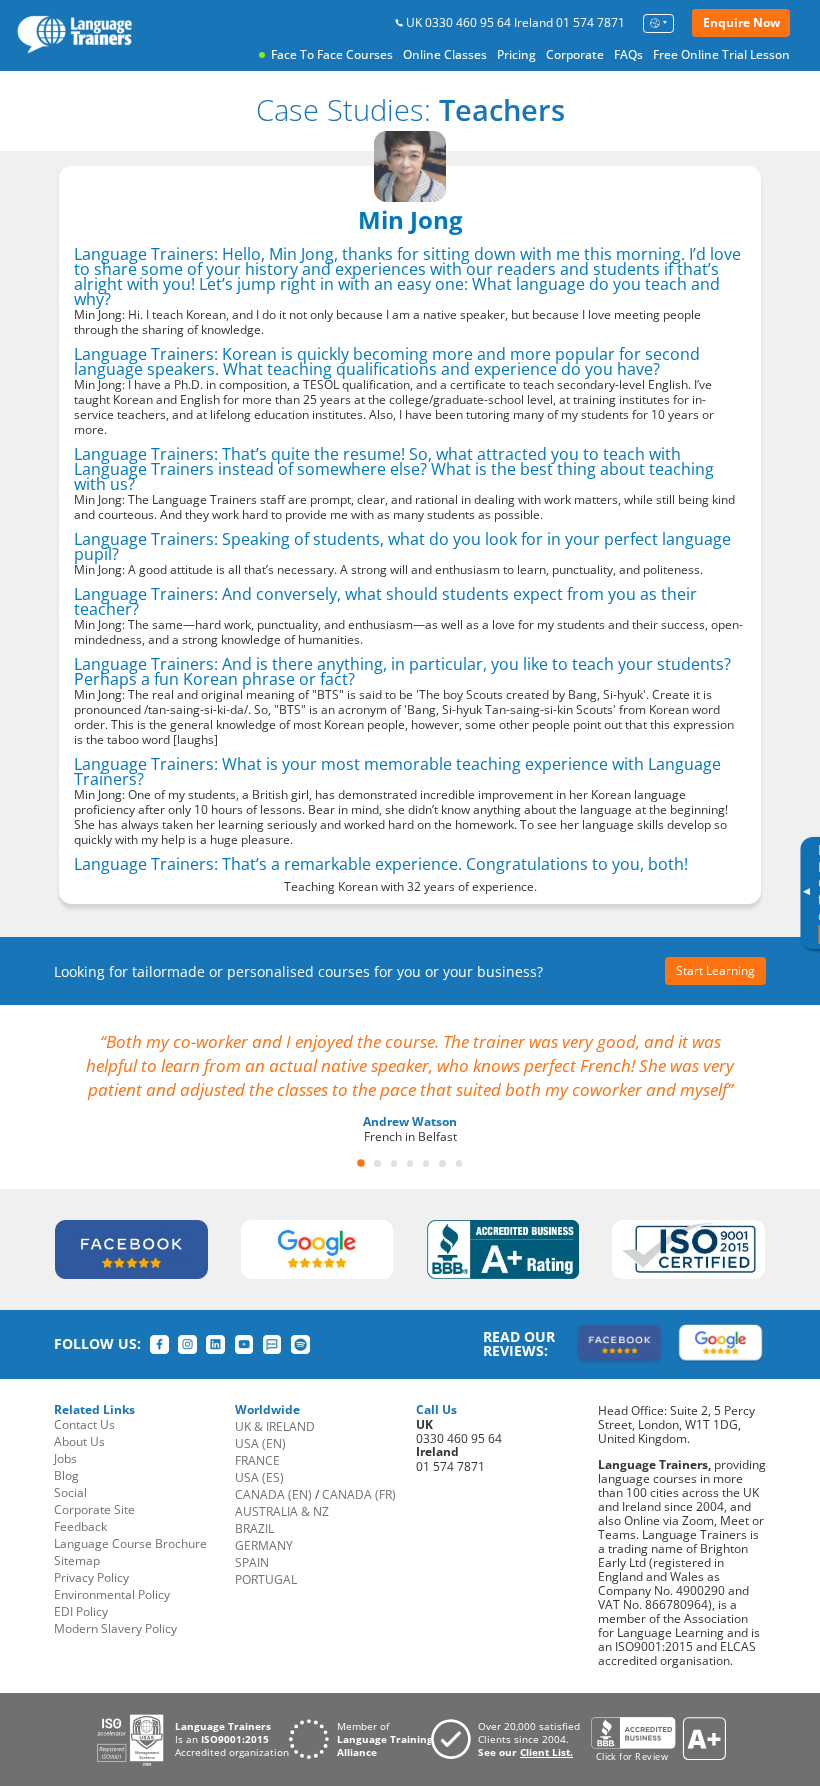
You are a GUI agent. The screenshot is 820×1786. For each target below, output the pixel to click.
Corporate (575, 54)
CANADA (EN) (273, 1494)
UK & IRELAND (275, 1426)
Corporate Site (94, 1509)
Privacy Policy (91, 1577)
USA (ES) (259, 1477)
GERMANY (264, 1545)
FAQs (628, 54)
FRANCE (257, 1460)
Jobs (65, 1458)
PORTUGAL (266, 1579)
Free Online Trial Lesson (721, 54)
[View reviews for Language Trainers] (658, 1739)
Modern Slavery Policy (115, 1628)
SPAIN (252, 1562)
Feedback (80, 1526)
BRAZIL (254, 1528)
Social (70, 1492)
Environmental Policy (112, 1594)
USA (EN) (260, 1443)
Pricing (516, 54)
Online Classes (445, 54)
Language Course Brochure (130, 1543)
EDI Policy (81, 1611)
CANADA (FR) (359, 1494)
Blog (66, 1475)
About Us (79, 1441)
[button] (361, 1163)
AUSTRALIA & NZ (282, 1511)
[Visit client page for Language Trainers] (511, 1739)
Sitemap (77, 1560)
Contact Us (84, 1424)
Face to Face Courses (332, 54)
